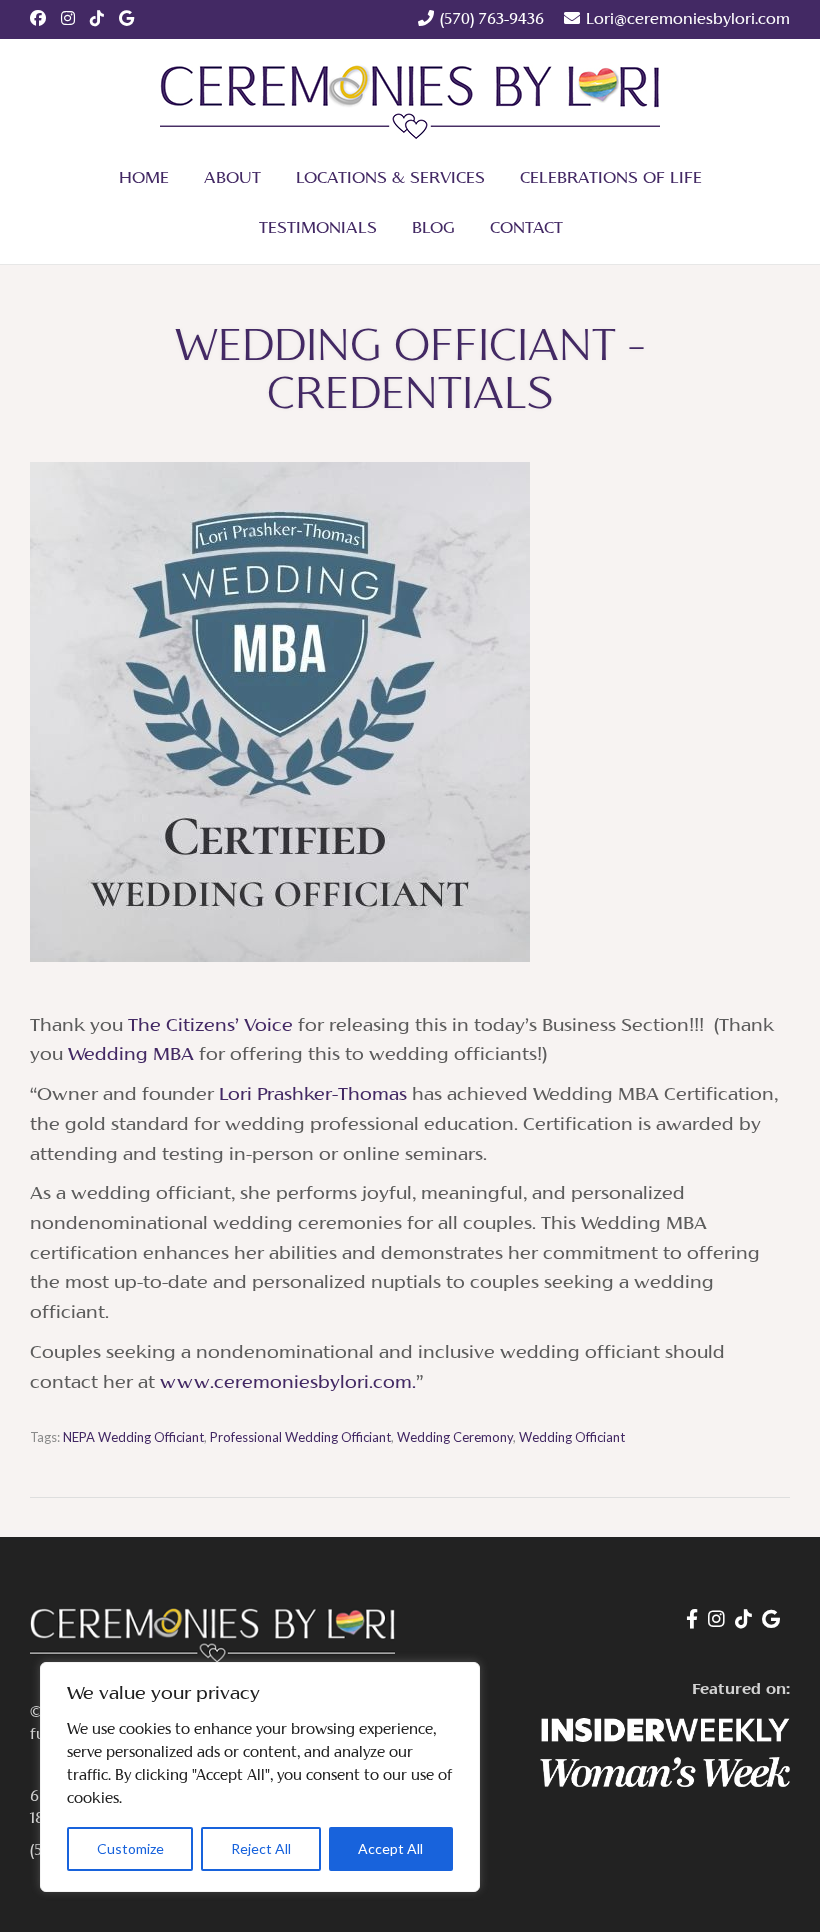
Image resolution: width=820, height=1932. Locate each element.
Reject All (261, 1848)
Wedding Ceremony (455, 1437)
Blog (433, 229)
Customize (130, 1848)
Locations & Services (390, 179)
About (232, 179)
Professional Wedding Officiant (300, 1437)
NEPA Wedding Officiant (133, 1437)
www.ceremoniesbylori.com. (288, 1383)
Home (144, 179)
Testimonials (318, 229)
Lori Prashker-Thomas (313, 1095)
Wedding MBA (131, 1055)
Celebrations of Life (611, 179)
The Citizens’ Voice (210, 1026)
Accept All (390, 1848)
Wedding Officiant (572, 1437)
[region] (260, 1777)
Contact (526, 229)
